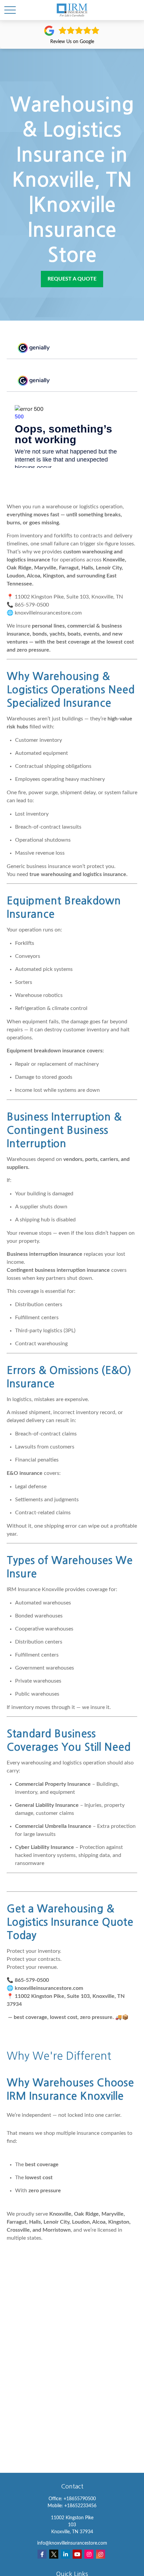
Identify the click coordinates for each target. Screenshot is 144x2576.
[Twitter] (54, 2554)
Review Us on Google (72, 42)
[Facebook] (42, 2554)
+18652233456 (80, 2506)
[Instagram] (89, 2554)
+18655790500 (80, 2499)
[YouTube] (77, 2554)
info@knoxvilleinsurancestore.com (72, 2543)
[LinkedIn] (65, 2554)
